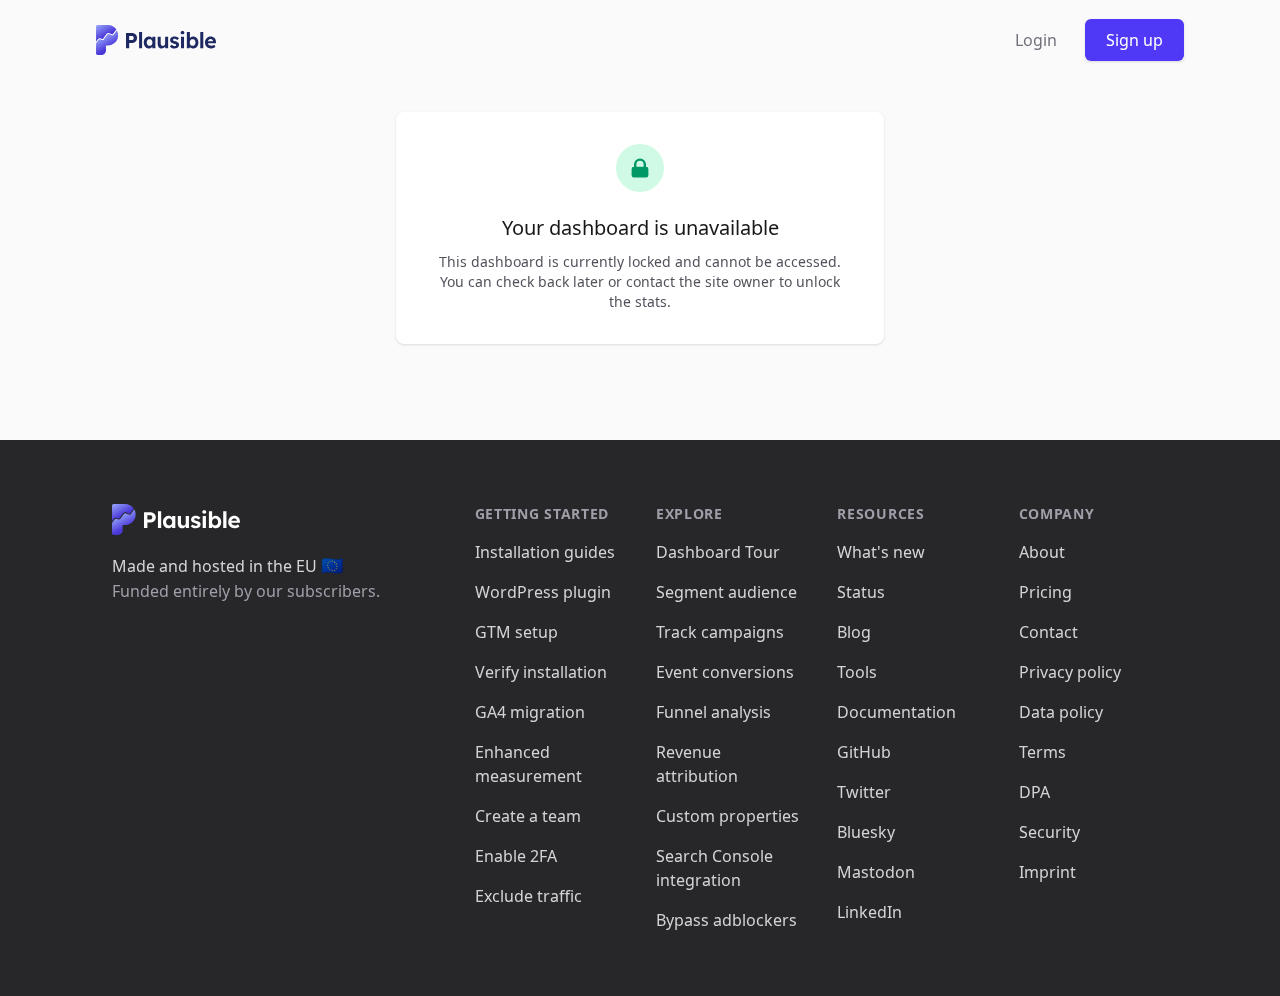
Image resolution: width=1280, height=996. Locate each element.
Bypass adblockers (726, 920)
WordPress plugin (543, 592)
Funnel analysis (713, 712)
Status (861, 592)
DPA (1034, 792)
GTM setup (516, 632)
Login (1036, 40)
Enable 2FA (516, 856)
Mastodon (876, 872)
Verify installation (541, 672)
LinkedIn (869, 912)
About (1042, 552)
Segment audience (726, 592)
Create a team (528, 816)
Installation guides (545, 552)
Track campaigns (720, 632)
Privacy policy (1070, 672)
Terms (1042, 752)
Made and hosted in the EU (227, 566)
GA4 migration (530, 712)
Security (1049, 832)
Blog (854, 632)
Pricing (1045, 592)
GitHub (864, 752)
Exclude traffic (528, 896)
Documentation (896, 712)
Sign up (1134, 40)
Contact (1048, 632)
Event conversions (725, 672)
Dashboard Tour (718, 552)
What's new (881, 552)
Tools (857, 672)
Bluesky (866, 832)
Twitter (864, 792)
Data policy (1061, 712)
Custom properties (727, 816)
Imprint (1047, 872)
